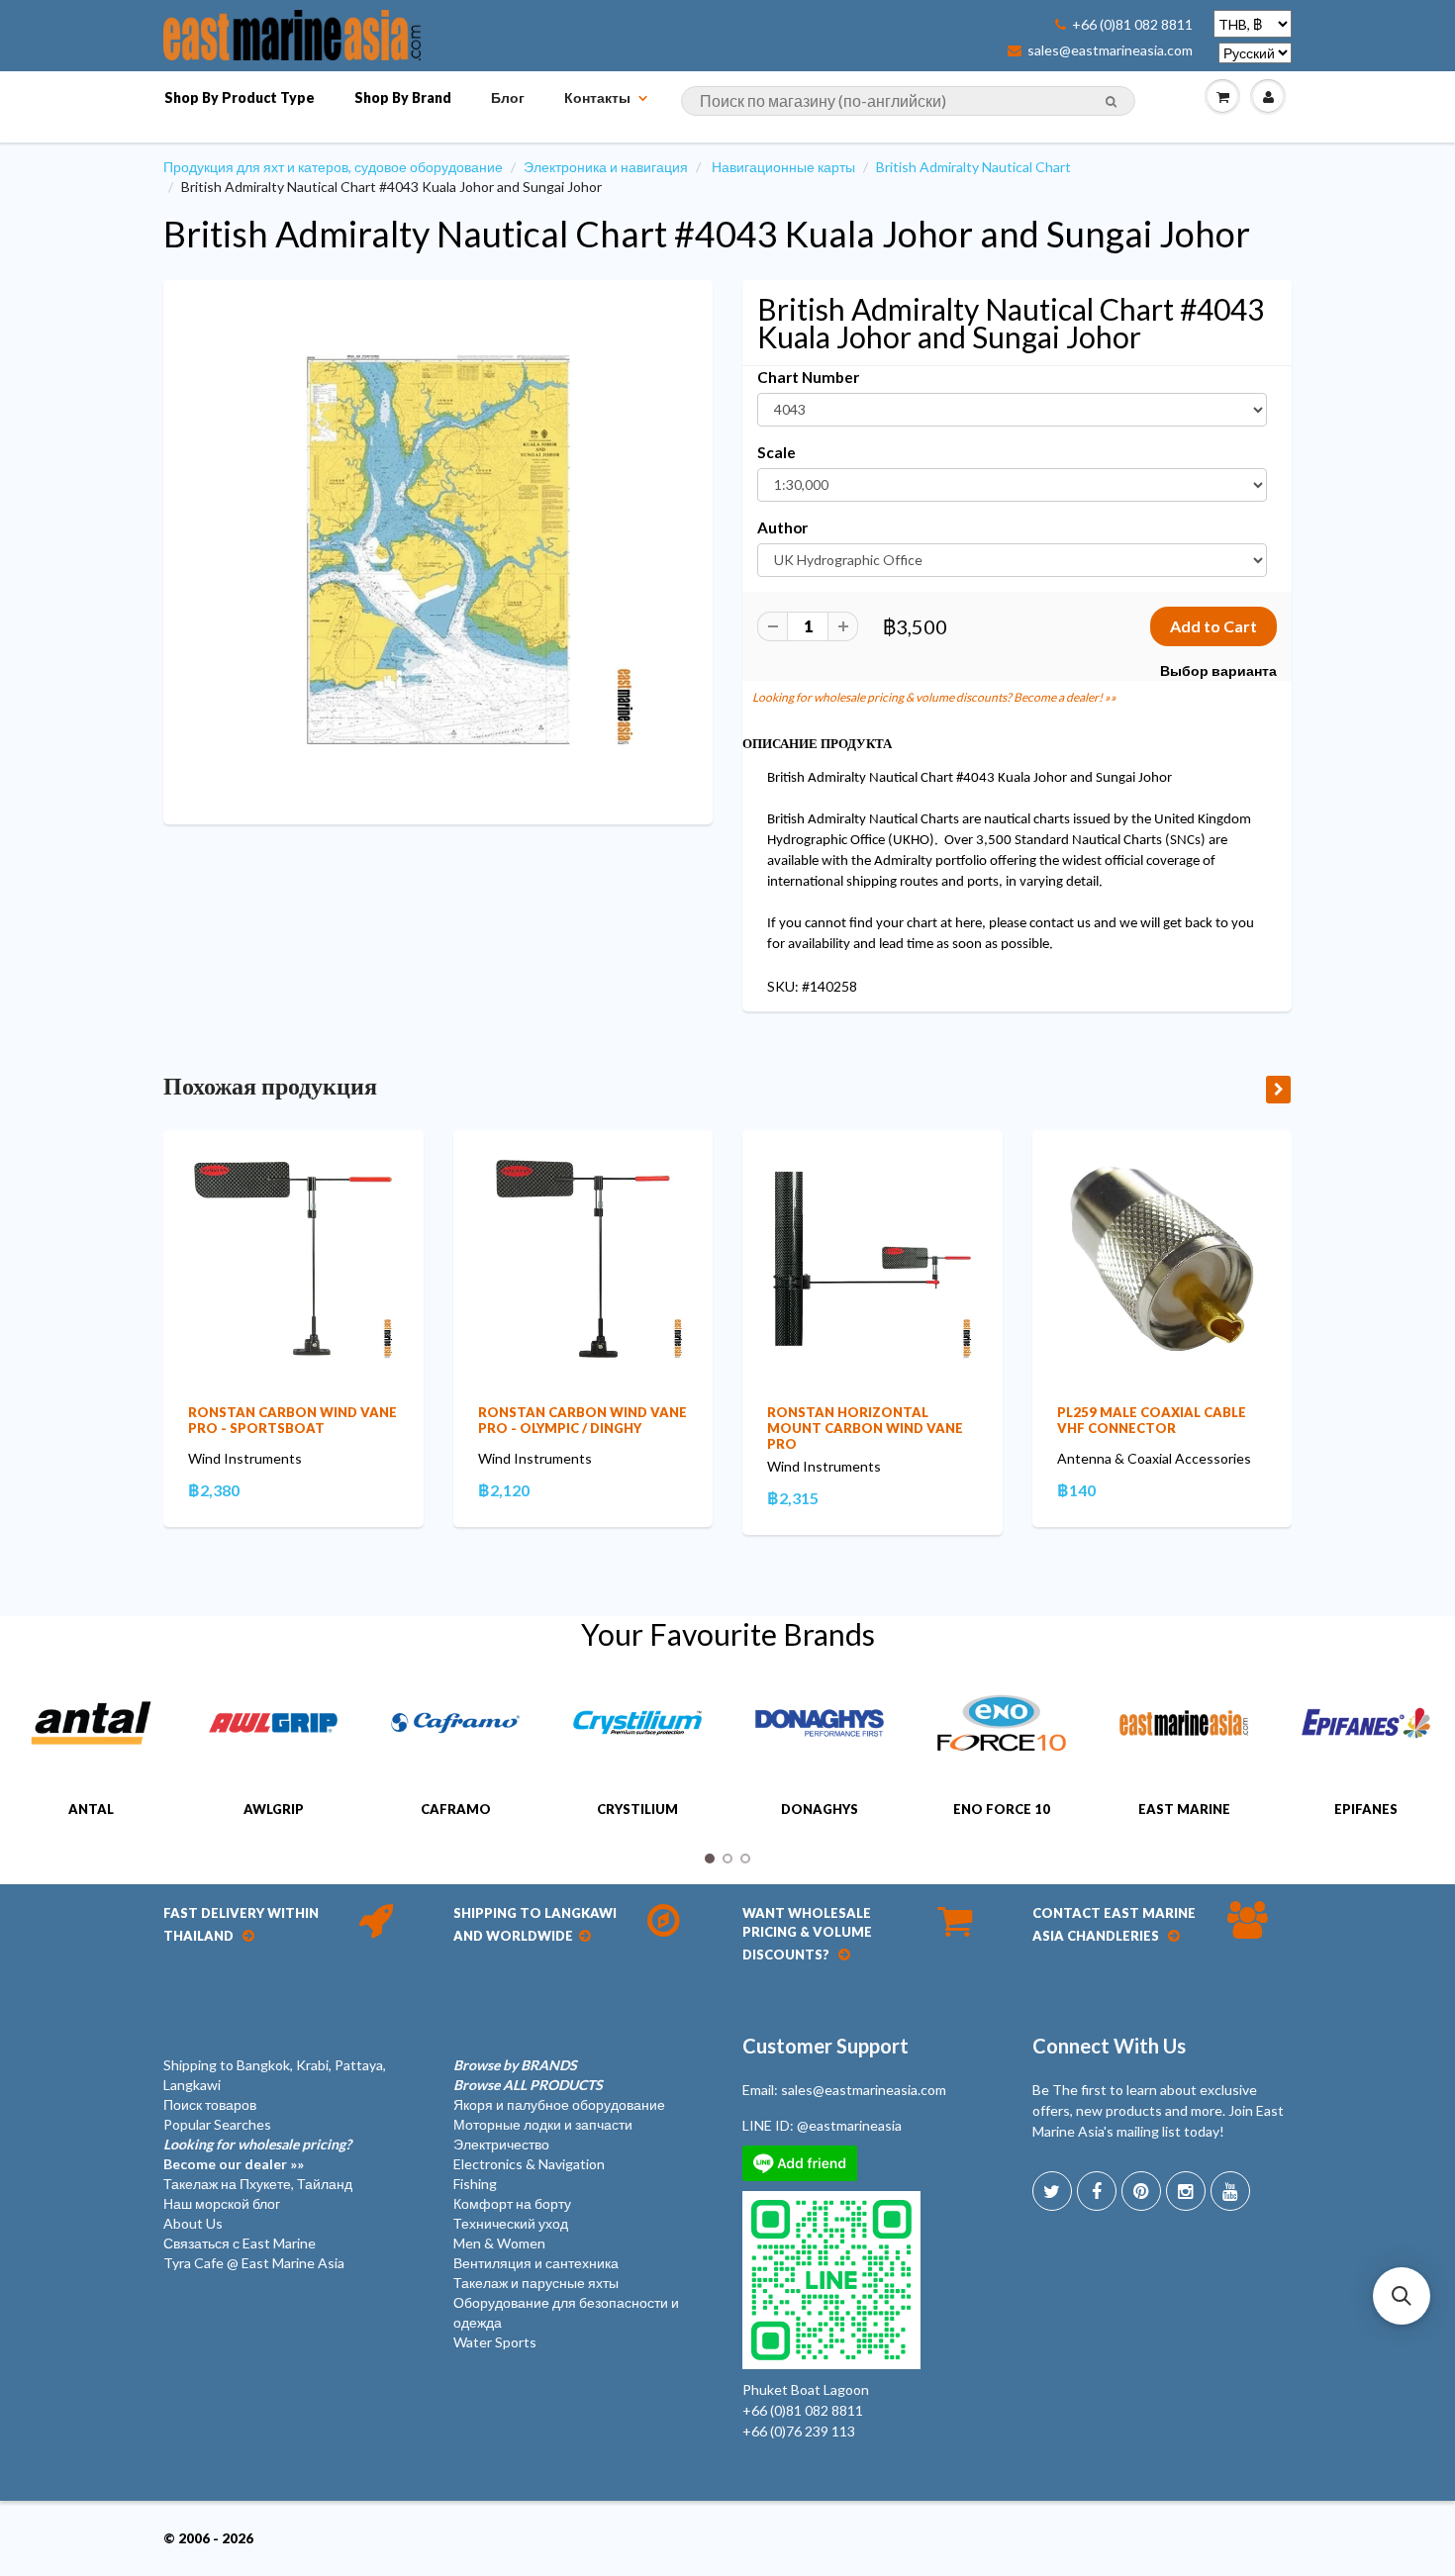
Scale (776, 452)
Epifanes (1366, 1809)
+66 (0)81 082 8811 (1132, 25)
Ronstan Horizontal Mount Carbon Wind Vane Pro (865, 1428)
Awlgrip (274, 1809)
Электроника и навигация (606, 167)
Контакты (597, 97)
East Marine (1184, 1809)
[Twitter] (1052, 2191)
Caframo (456, 1809)
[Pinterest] (1141, 2191)
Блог (508, 97)
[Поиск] (1111, 102)
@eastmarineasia (849, 2125)
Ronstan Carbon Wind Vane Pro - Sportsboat (292, 1420)
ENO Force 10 (1002, 1809)
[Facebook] (1097, 2191)
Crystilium (637, 1809)
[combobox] (908, 101)
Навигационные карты (783, 167)
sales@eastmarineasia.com (1110, 50)
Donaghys (820, 1809)
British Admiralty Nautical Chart (973, 167)
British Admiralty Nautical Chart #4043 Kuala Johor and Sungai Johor (707, 234)
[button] (1402, 2296)
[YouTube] (1230, 2191)
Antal (91, 1809)
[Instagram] (1186, 2191)
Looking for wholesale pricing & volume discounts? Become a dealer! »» (934, 697)
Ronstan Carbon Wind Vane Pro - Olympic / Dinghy (582, 1420)
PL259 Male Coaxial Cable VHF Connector (1152, 1420)
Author (782, 527)
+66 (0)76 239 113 (799, 2431)
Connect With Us (1109, 2046)
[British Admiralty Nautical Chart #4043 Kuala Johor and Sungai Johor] (438, 550)
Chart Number (808, 377)
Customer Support (825, 2046)
